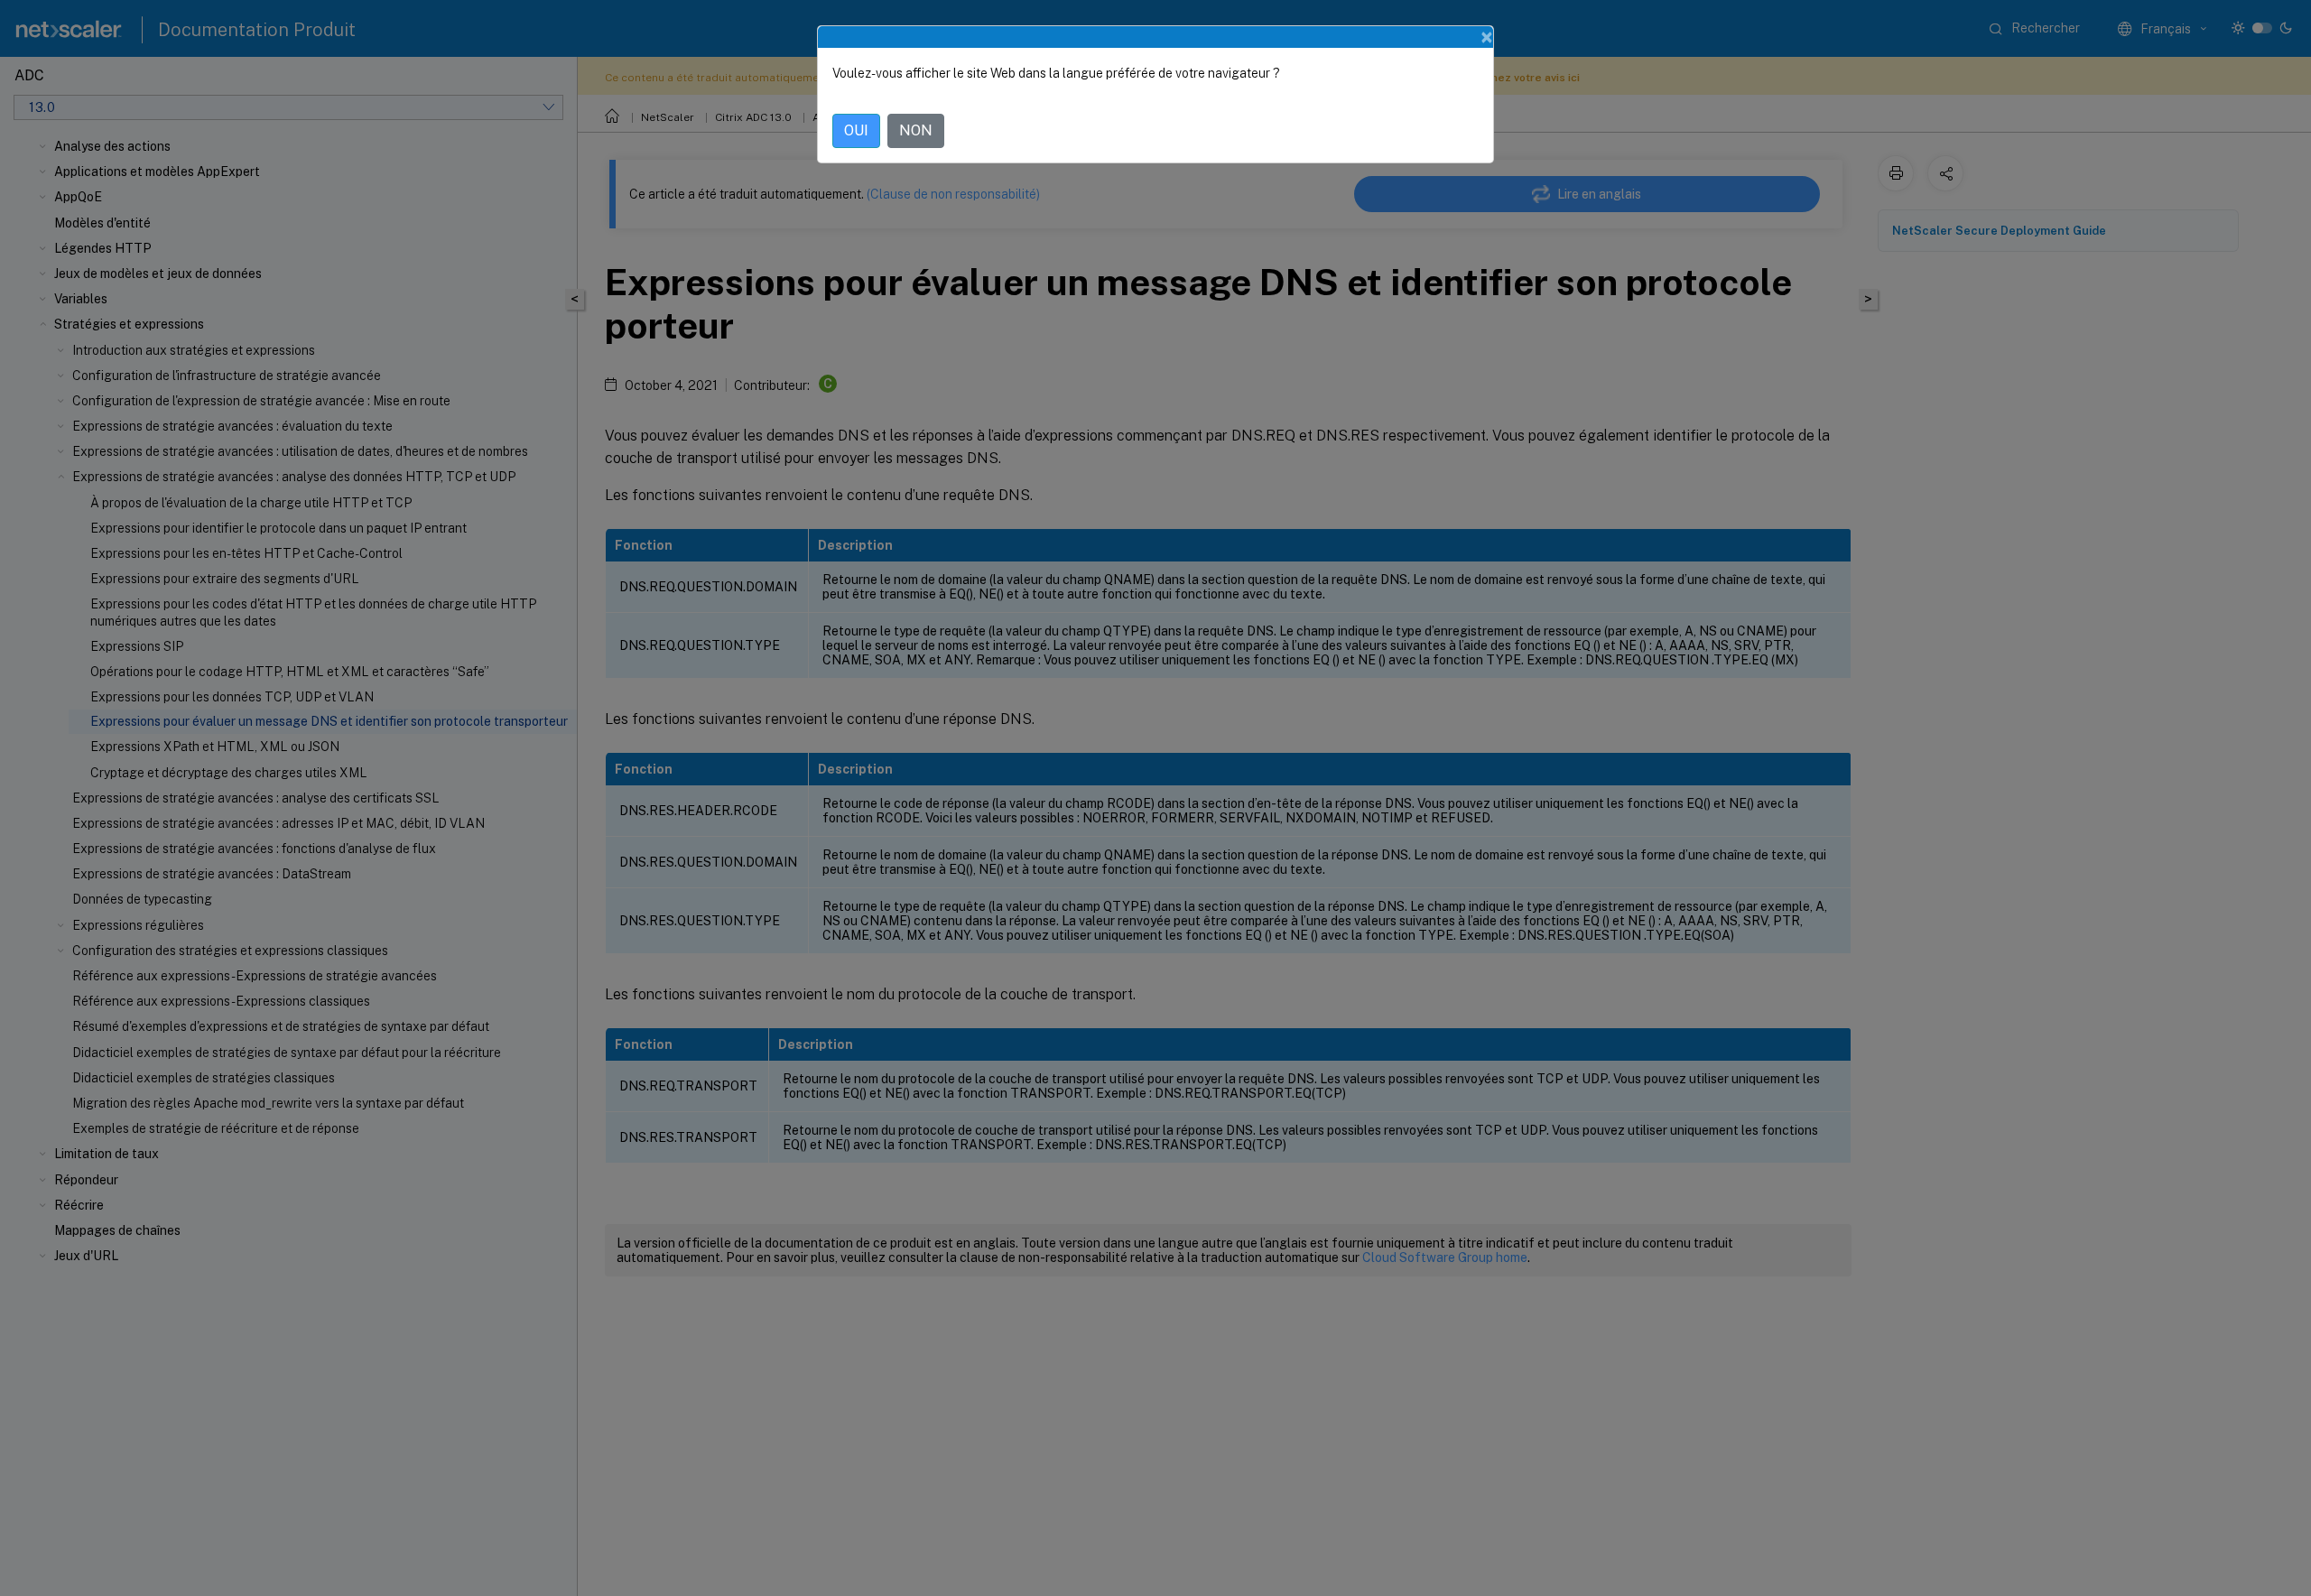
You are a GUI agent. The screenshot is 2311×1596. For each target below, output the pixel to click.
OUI (856, 130)
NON (916, 130)
